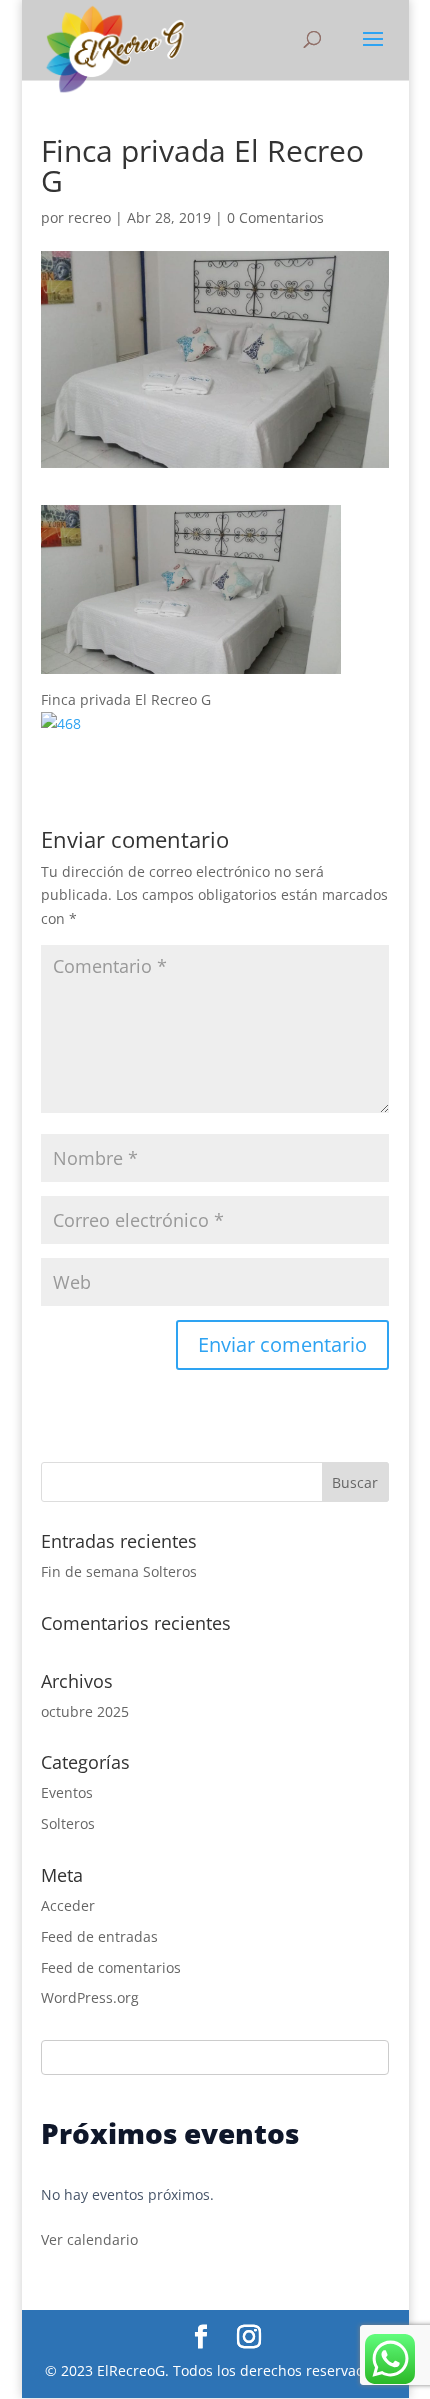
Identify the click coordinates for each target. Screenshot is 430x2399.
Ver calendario (89, 2239)
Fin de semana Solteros (119, 1571)
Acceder (68, 1905)
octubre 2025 (85, 1711)
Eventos (67, 1792)
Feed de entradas (99, 1936)
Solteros (68, 1823)
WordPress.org (90, 1997)
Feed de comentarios (111, 1967)
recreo (89, 217)
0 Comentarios (275, 217)
